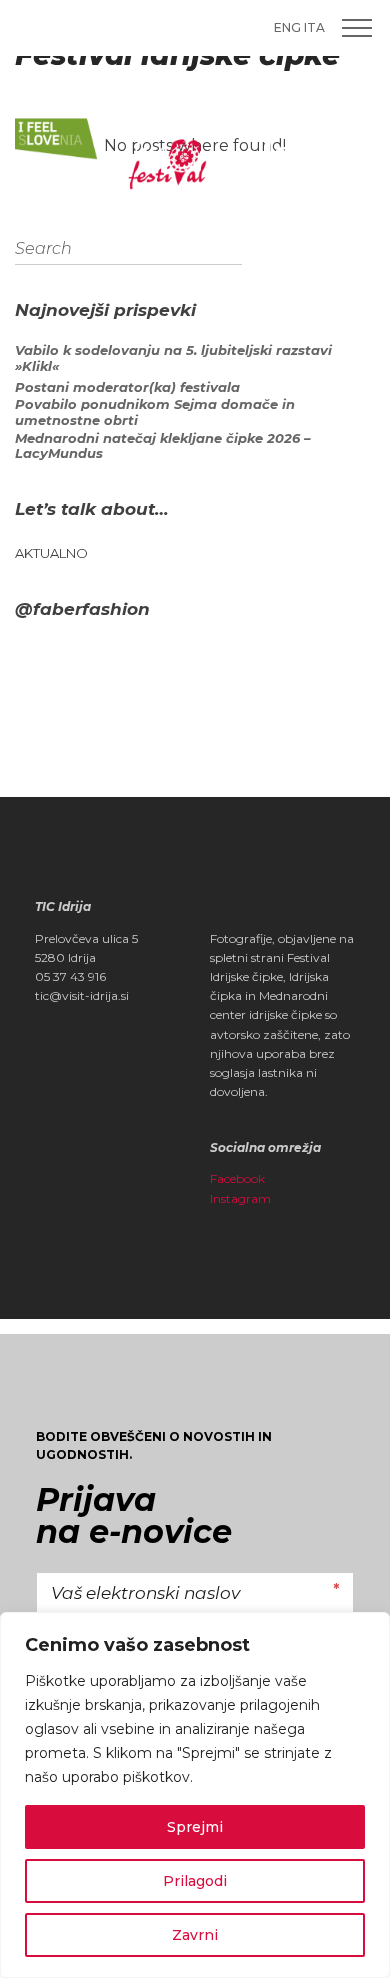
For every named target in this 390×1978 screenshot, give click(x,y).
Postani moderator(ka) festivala (127, 387)
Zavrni (195, 1935)
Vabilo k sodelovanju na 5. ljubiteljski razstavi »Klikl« (173, 358)
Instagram (240, 1198)
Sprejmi (195, 1827)
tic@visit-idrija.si (82, 995)
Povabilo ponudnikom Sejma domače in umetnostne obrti (155, 412)
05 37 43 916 (70, 976)
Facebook (237, 1178)
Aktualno (51, 553)
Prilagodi (195, 1881)
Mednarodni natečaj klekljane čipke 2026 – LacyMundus (163, 446)
